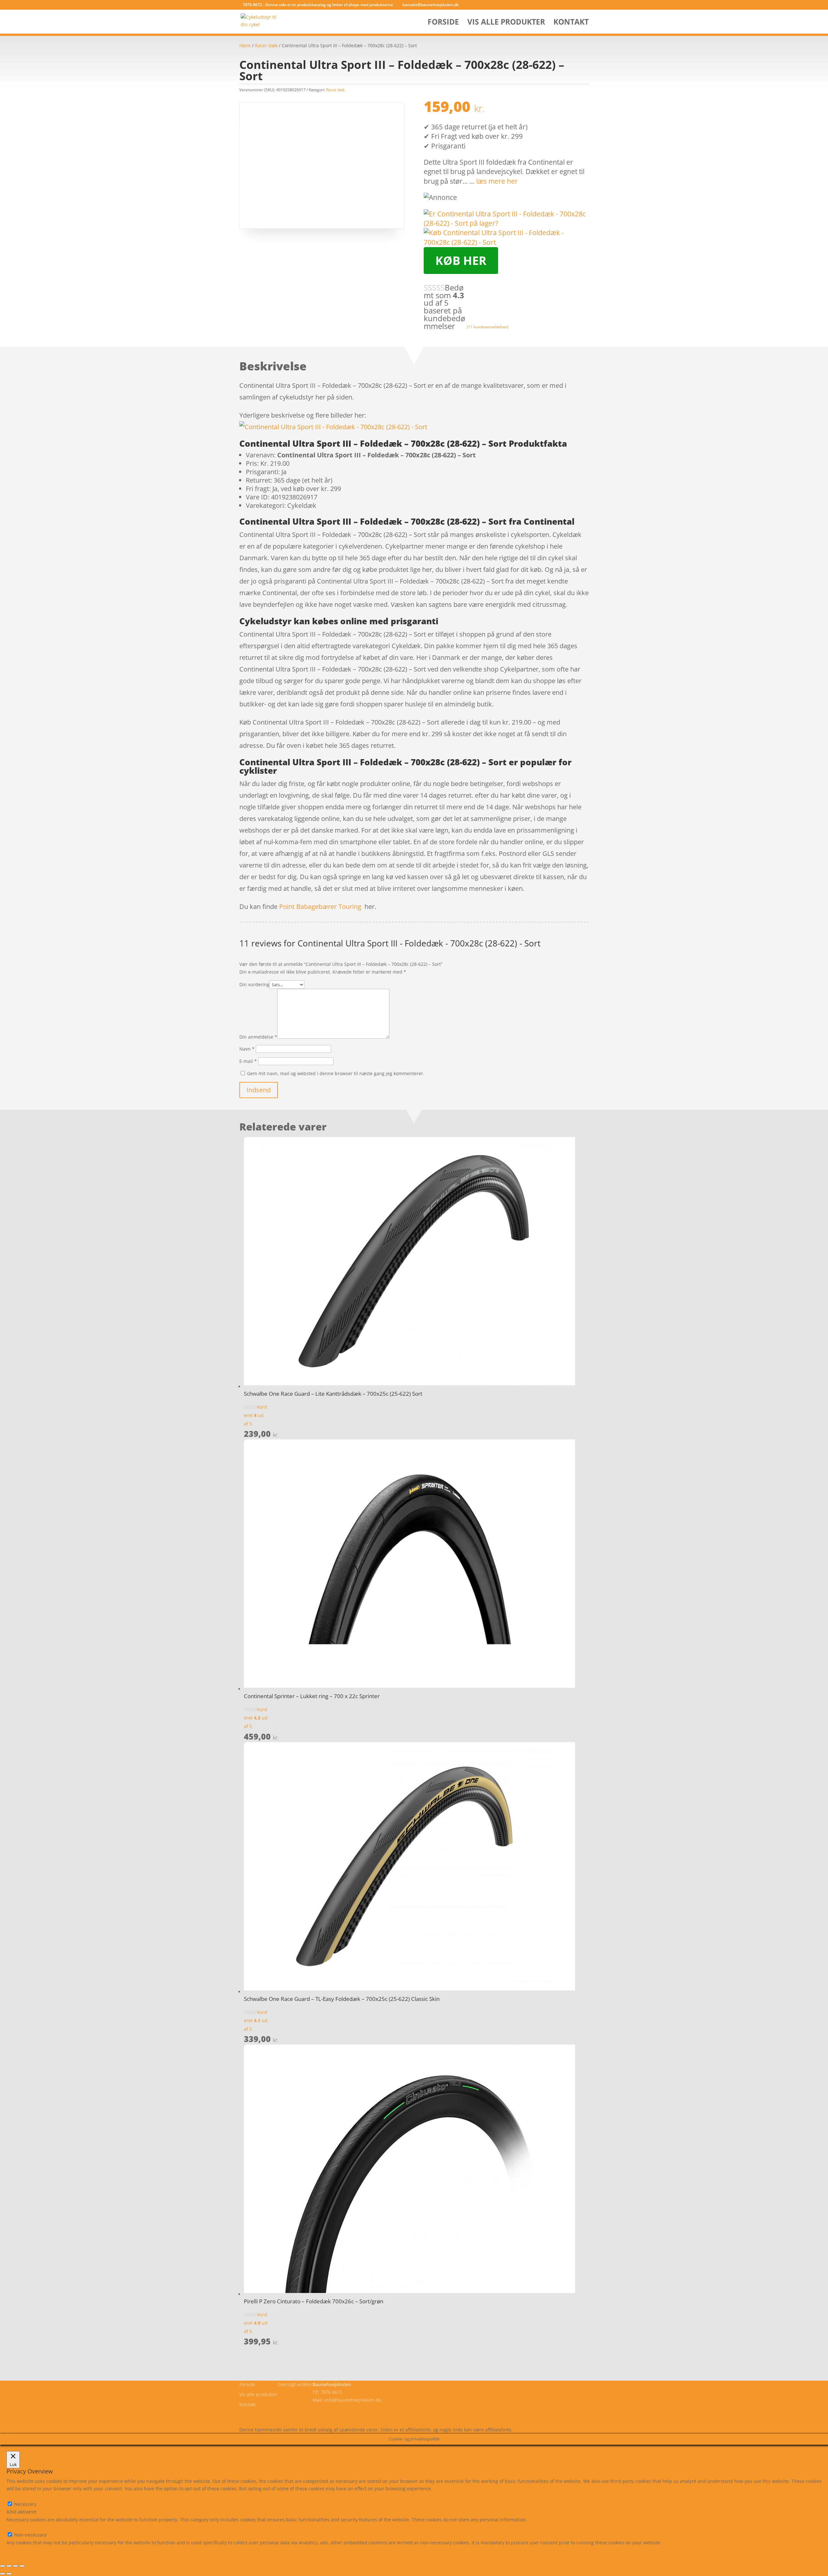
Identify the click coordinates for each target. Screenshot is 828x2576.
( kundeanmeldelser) (488, 327)
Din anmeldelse (258, 1037)
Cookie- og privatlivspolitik (268, 2414)
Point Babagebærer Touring (320, 906)
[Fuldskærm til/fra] (9, 2566)
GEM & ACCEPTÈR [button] (25, 2550)
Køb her (461, 261)
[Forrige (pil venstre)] (3, 2574)
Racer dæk (266, 45)
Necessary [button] (18, 2496)
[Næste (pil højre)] (9, 2574)
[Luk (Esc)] (22, 2566)
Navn (247, 1049)
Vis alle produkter (506, 23)
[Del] (16, 2566)
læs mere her (497, 181)
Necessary (25, 2504)
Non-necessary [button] (23, 2527)
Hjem (245, 45)
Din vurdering (254, 984)
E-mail (248, 1061)
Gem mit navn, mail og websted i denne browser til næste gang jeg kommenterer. (336, 1073)
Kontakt (571, 23)
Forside (443, 23)
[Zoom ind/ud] (3, 2566)
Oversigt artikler (295, 2384)
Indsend (259, 1090)
